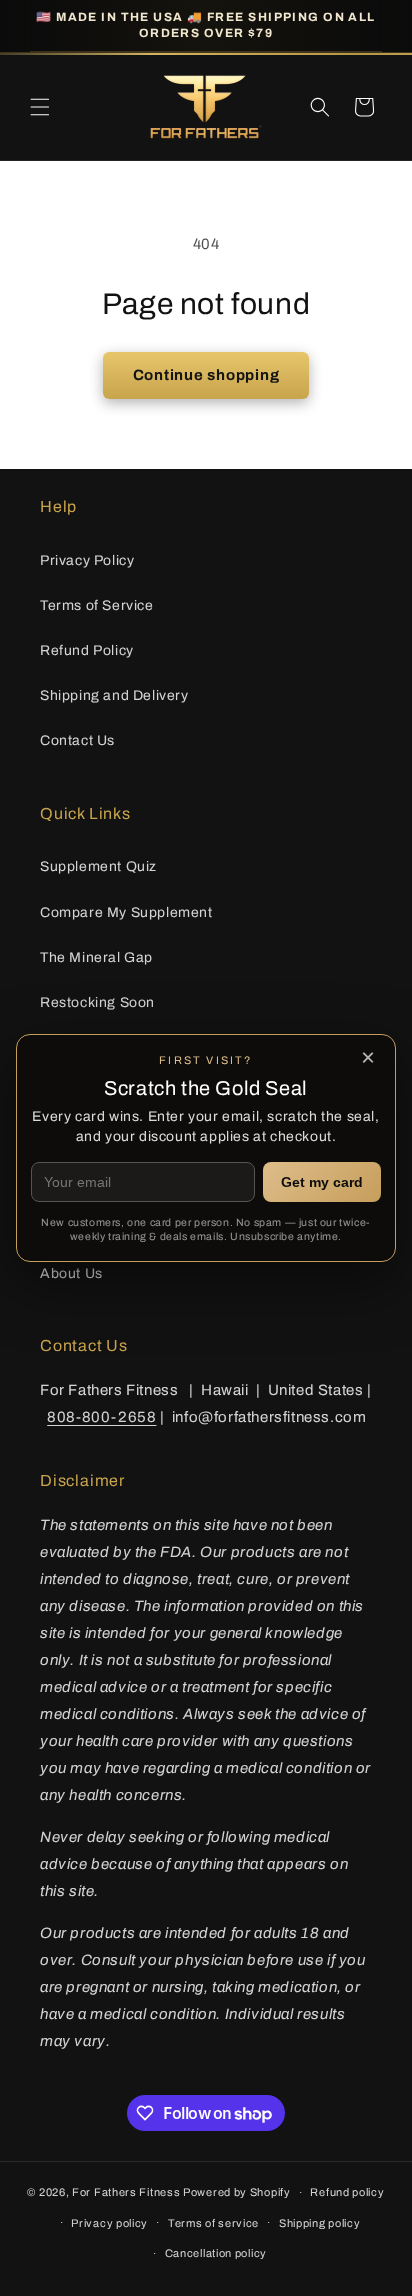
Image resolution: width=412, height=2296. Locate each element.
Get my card (322, 1182)
